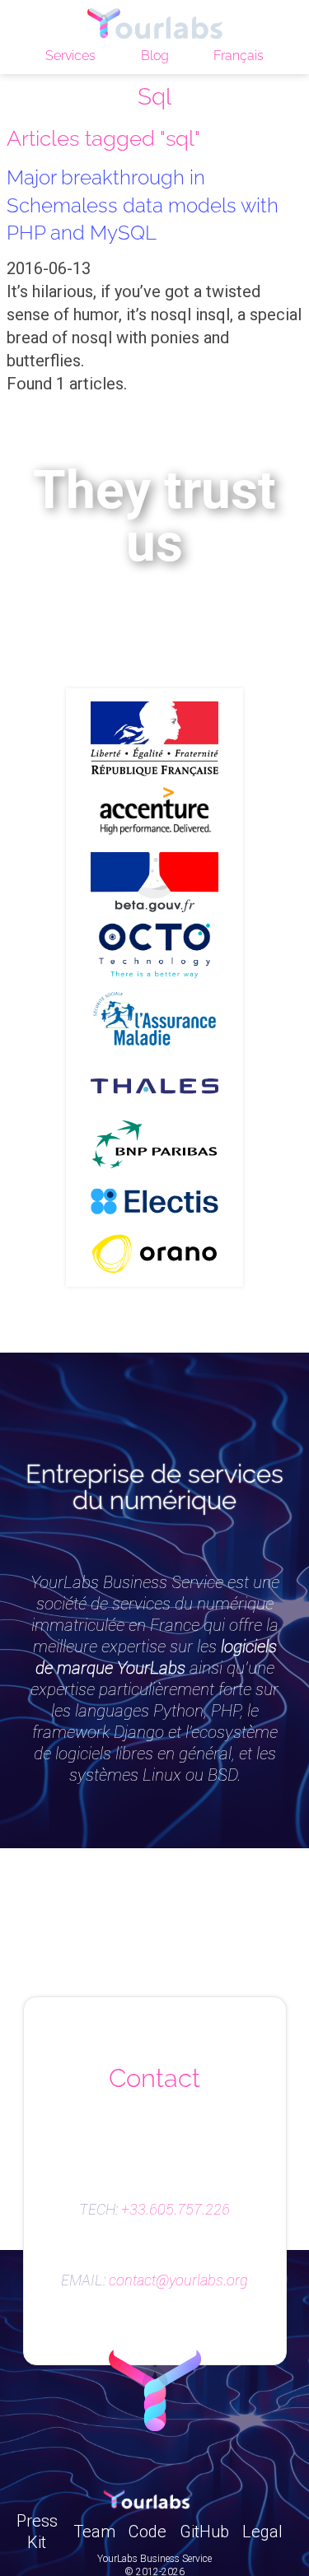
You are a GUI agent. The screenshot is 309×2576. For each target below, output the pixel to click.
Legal (262, 2532)
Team (94, 2532)
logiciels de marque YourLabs (156, 1657)
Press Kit (37, 2532)
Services (70, 56)
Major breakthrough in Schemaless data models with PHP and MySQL (143, 205)
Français (239, 56)
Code (147, 2532)
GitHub (204, 2532)
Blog (155, 56)
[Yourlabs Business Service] (154, 25)
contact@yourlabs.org (178, 2280)
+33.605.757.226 (176, 2210)
